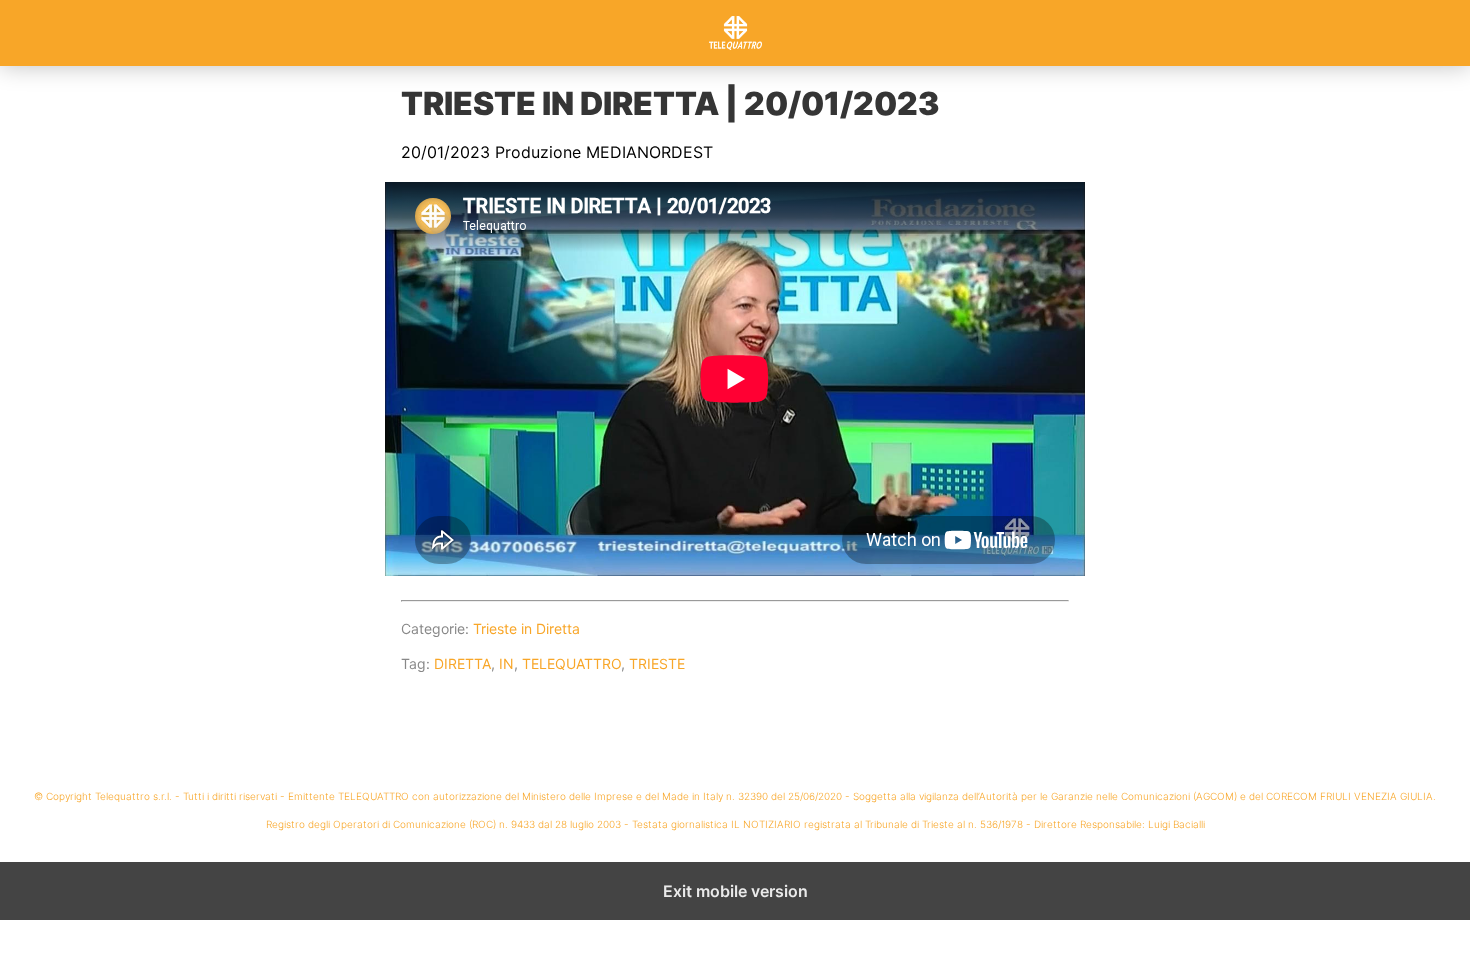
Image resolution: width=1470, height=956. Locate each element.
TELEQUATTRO (571, 663)
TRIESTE (657, 663)
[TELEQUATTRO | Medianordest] (735, 33)
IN (506, 663)
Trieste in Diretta (526, 628)
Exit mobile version (735, 891)
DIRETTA (462, 663)
